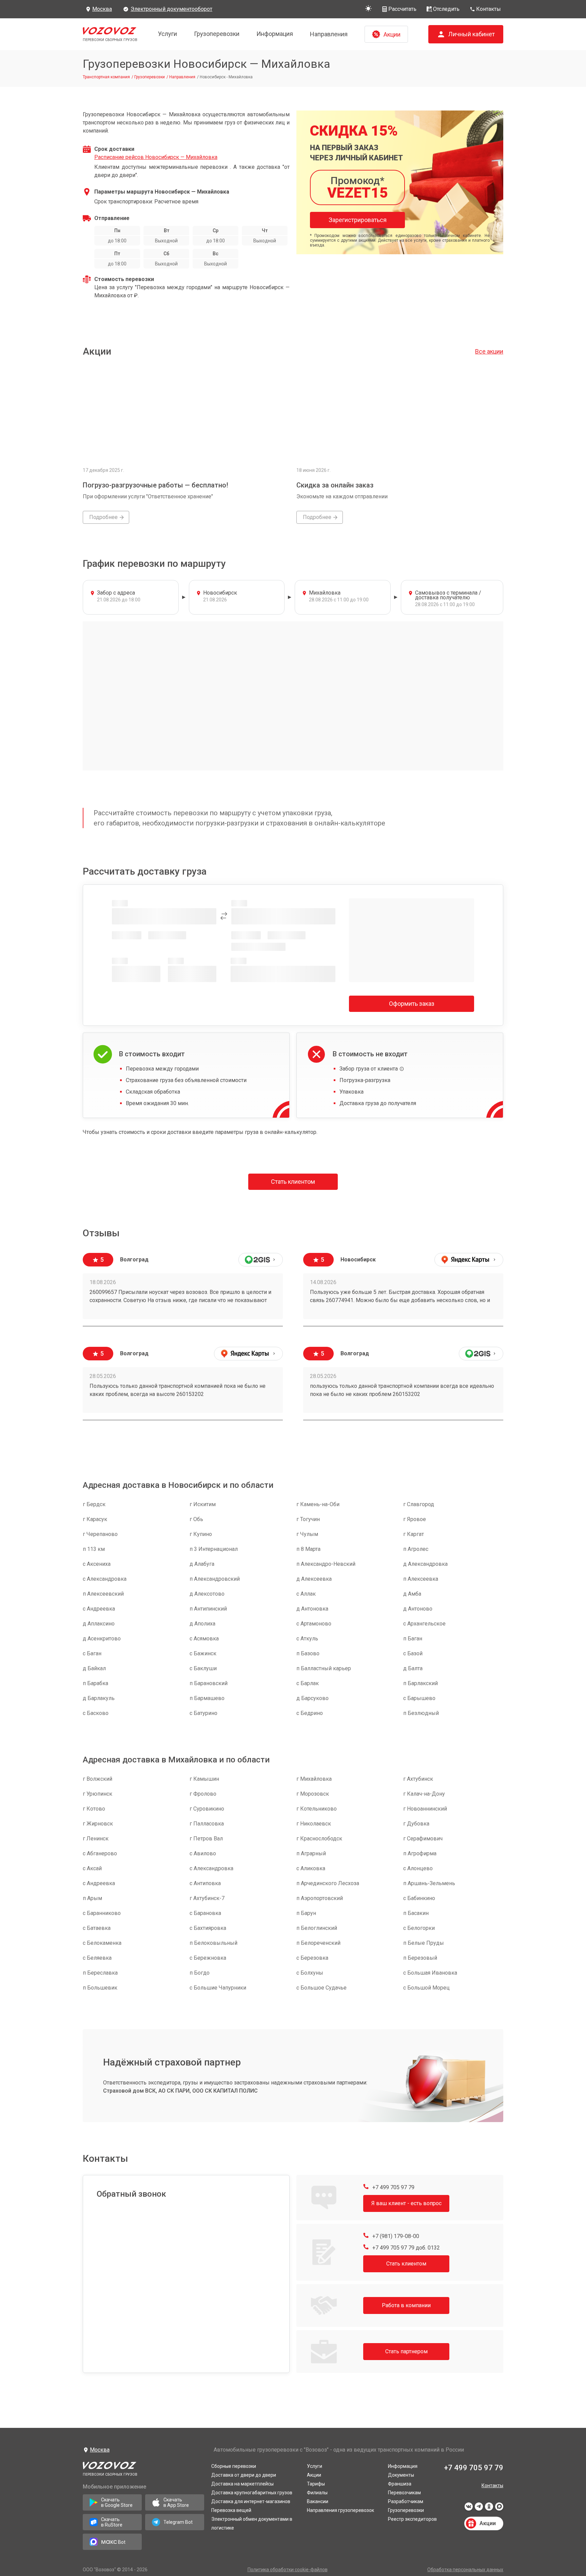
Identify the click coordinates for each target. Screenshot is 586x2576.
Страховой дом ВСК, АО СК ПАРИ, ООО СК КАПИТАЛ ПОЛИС (180, 2091)
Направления (329, 34)
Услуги (168, 34)
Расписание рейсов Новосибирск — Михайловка (156, 157)
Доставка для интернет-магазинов (251, 2501)
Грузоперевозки (217, 34)
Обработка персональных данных (465, 2570)
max (499, 2509)
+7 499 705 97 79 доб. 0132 (405, 2248)
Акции (314, 2475)
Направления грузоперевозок (340, 2510)
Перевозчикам (404, 2493)
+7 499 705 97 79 (393, 2187)
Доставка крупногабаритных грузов (252, 2493)
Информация (275, 34)
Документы (401, 2475)
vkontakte (469, 2509)
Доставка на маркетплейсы (242, 2484)
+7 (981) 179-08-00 (395, 2236)
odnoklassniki (489, 2509)
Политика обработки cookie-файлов (288, 2570)
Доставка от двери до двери (244, 2475)
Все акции (489, 351)
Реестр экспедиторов (412, 2519)
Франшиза (400, 2484)
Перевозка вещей (231, 2510)
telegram (479, 2509)
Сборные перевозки (234, 2466)
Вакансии (318, 2501)
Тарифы (316, 2484)
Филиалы (317, 2493)
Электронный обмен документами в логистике (252, 2523)
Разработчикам (406, 2501)
